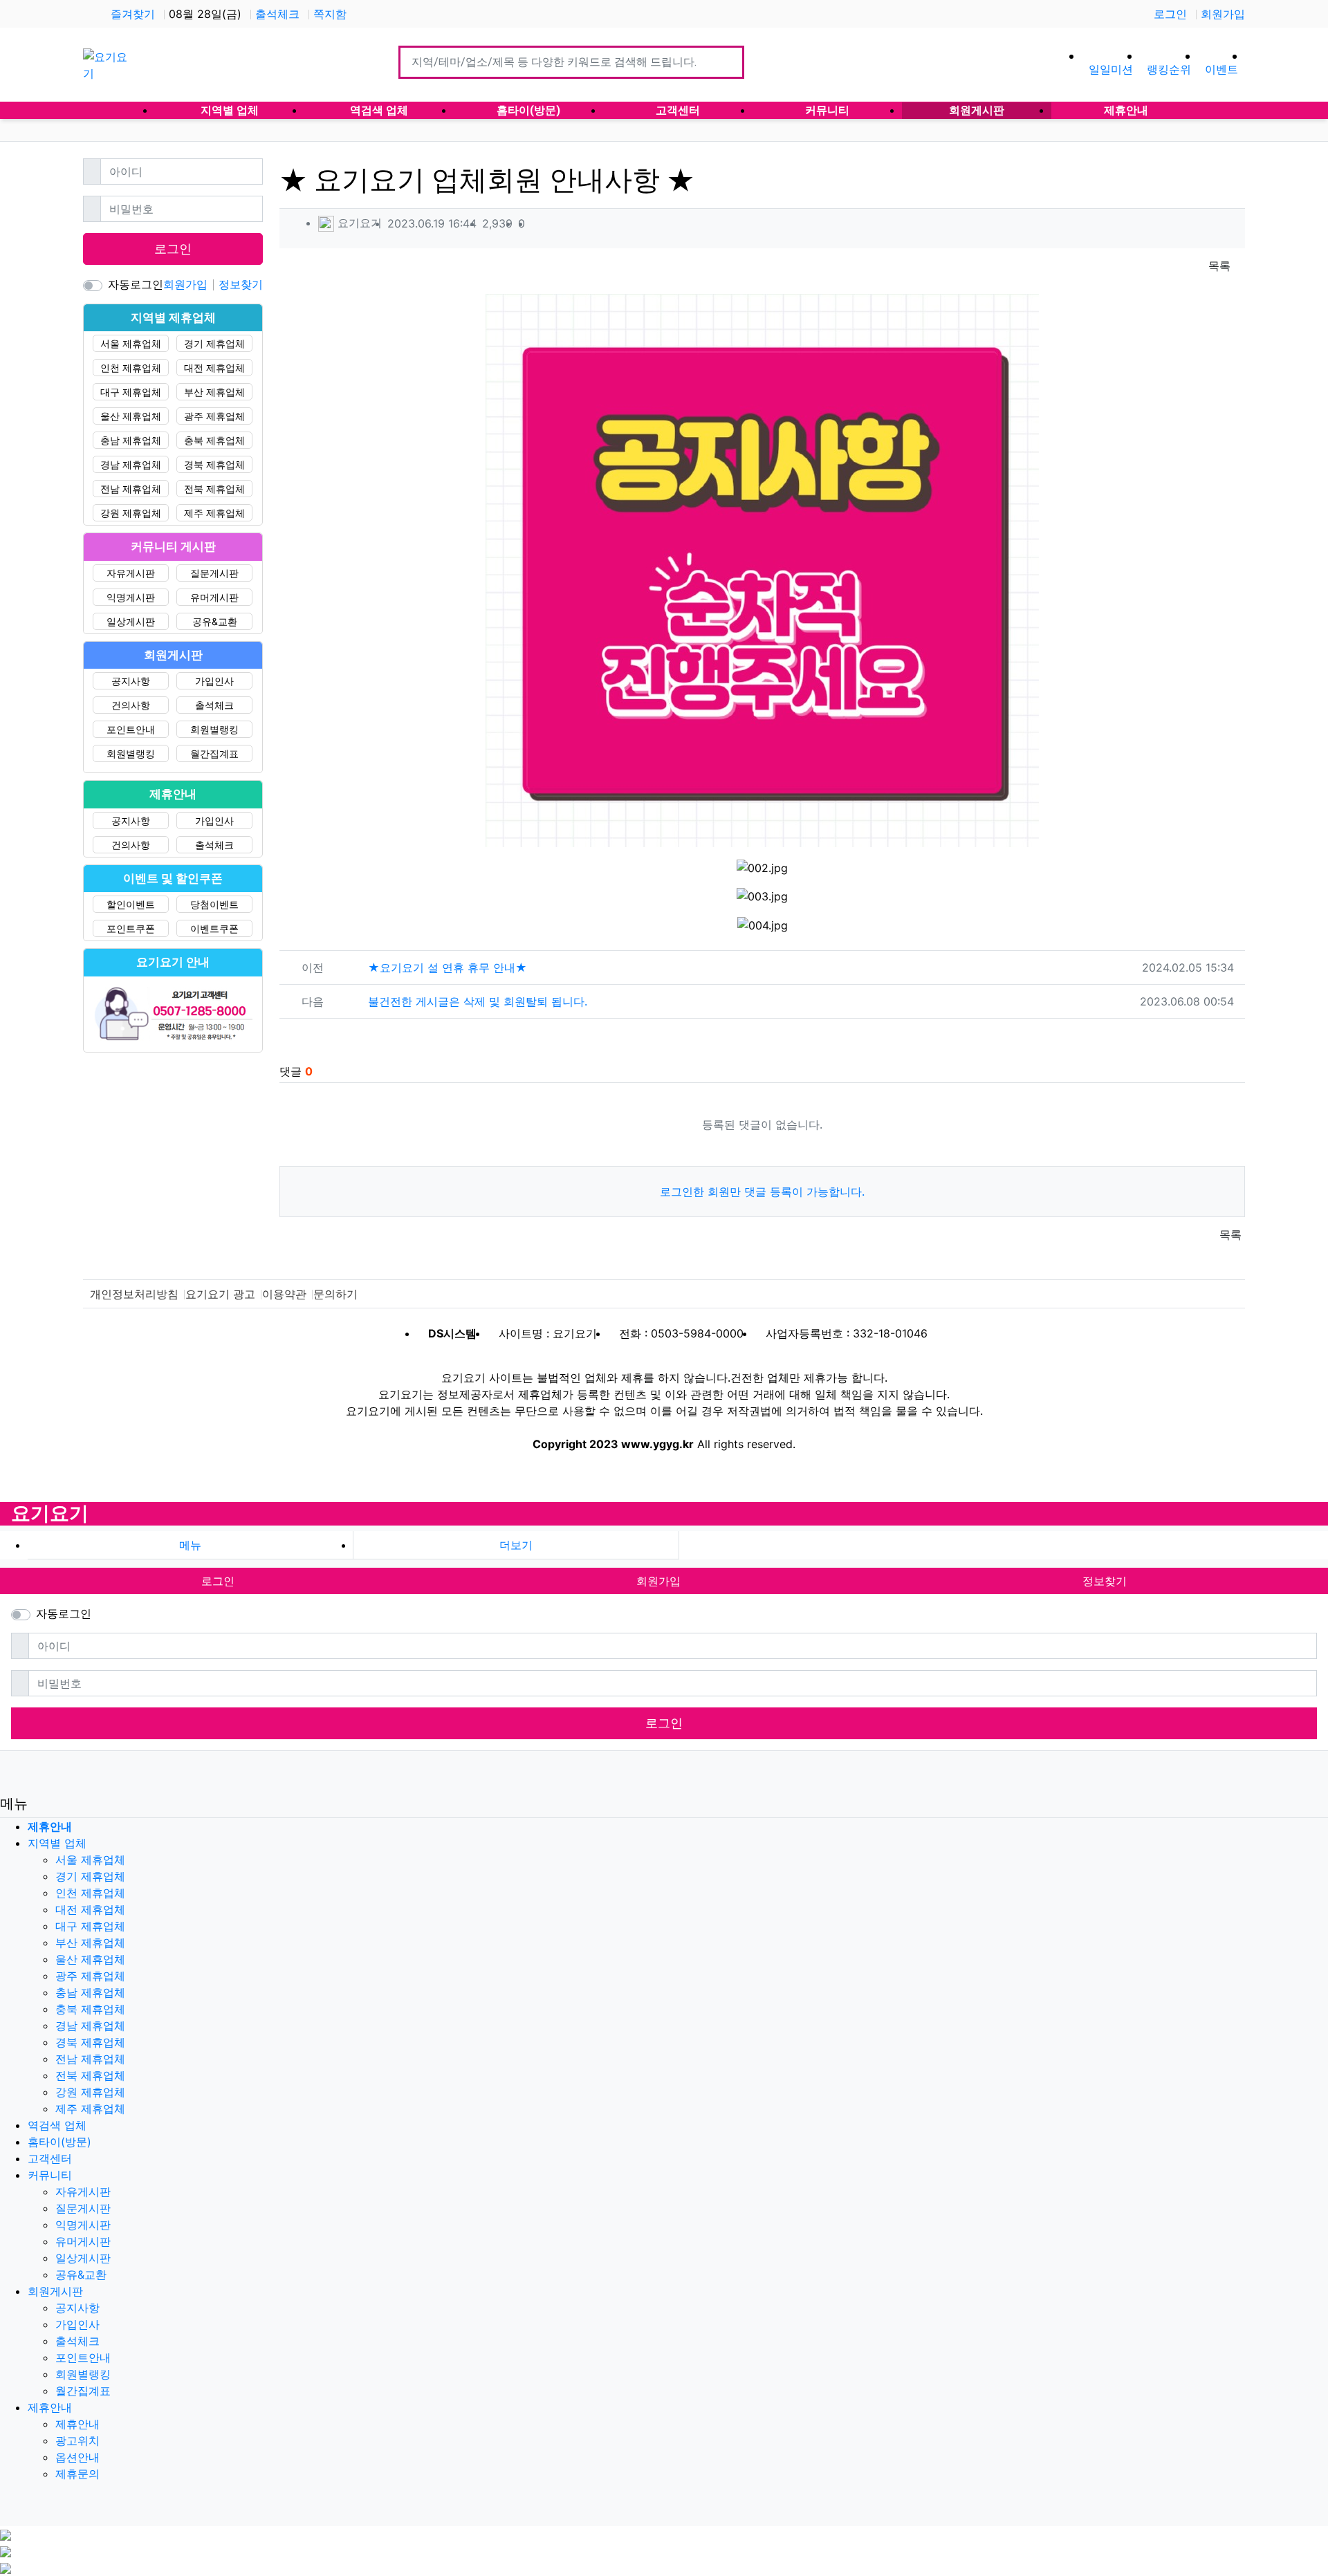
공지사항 (131, 681)
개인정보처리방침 (134, 1294)
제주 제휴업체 (214, 513)
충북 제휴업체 (214, 440)
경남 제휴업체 (131, 464)
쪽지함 (330, 14)
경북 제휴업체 (214, 464)
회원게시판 (55, 2291)
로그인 (1170, 14)
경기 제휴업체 (214, 343)
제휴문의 (77, 2474)
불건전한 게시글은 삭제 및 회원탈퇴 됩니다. (478, 1001)
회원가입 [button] (658, 1581)
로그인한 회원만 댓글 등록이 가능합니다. (762, 1192)
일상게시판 (131, 621)
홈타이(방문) (59, 2142)
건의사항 (131, 705)
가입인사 (214, 681)
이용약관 (284, 1294)
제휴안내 (50, 2407)
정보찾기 (241, 284)
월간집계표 (214, 753)
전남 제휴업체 (131, 489)
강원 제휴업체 (131, 513)
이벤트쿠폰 (214, 928)
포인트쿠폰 (131, 928)
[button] (516, 1545)
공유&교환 (215, 621)
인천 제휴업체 (131, 368)
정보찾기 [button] (1105, 1581)
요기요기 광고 (220, 1294)
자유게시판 (131, 573)
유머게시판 (214, 597)
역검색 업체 (57, 2125)
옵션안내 (77, 2457)
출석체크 (277, 14)
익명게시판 (131, 597)
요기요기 (50, 1513)
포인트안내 (131, 729)
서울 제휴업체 (131, 343)
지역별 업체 (57, 1843)
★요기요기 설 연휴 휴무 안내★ (448, 967)
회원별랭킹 (214, 729)
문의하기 (335, 1294)
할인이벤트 (131, 904)
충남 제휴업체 (131, 440)
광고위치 (77, 2440)
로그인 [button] (218, 1581)
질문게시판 (214, 573)
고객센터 (50, 2158)
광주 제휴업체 (214, 416)
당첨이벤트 (214, 904)
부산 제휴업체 (214, 392)
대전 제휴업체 (214, 368)
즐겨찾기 (133, 14)
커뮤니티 (50, 2175)
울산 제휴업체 (131, 416)
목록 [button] (1219, 266)
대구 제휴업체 (131, 392)
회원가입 (1223, 14)
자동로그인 (136, 284)
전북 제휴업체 (214, 489)
